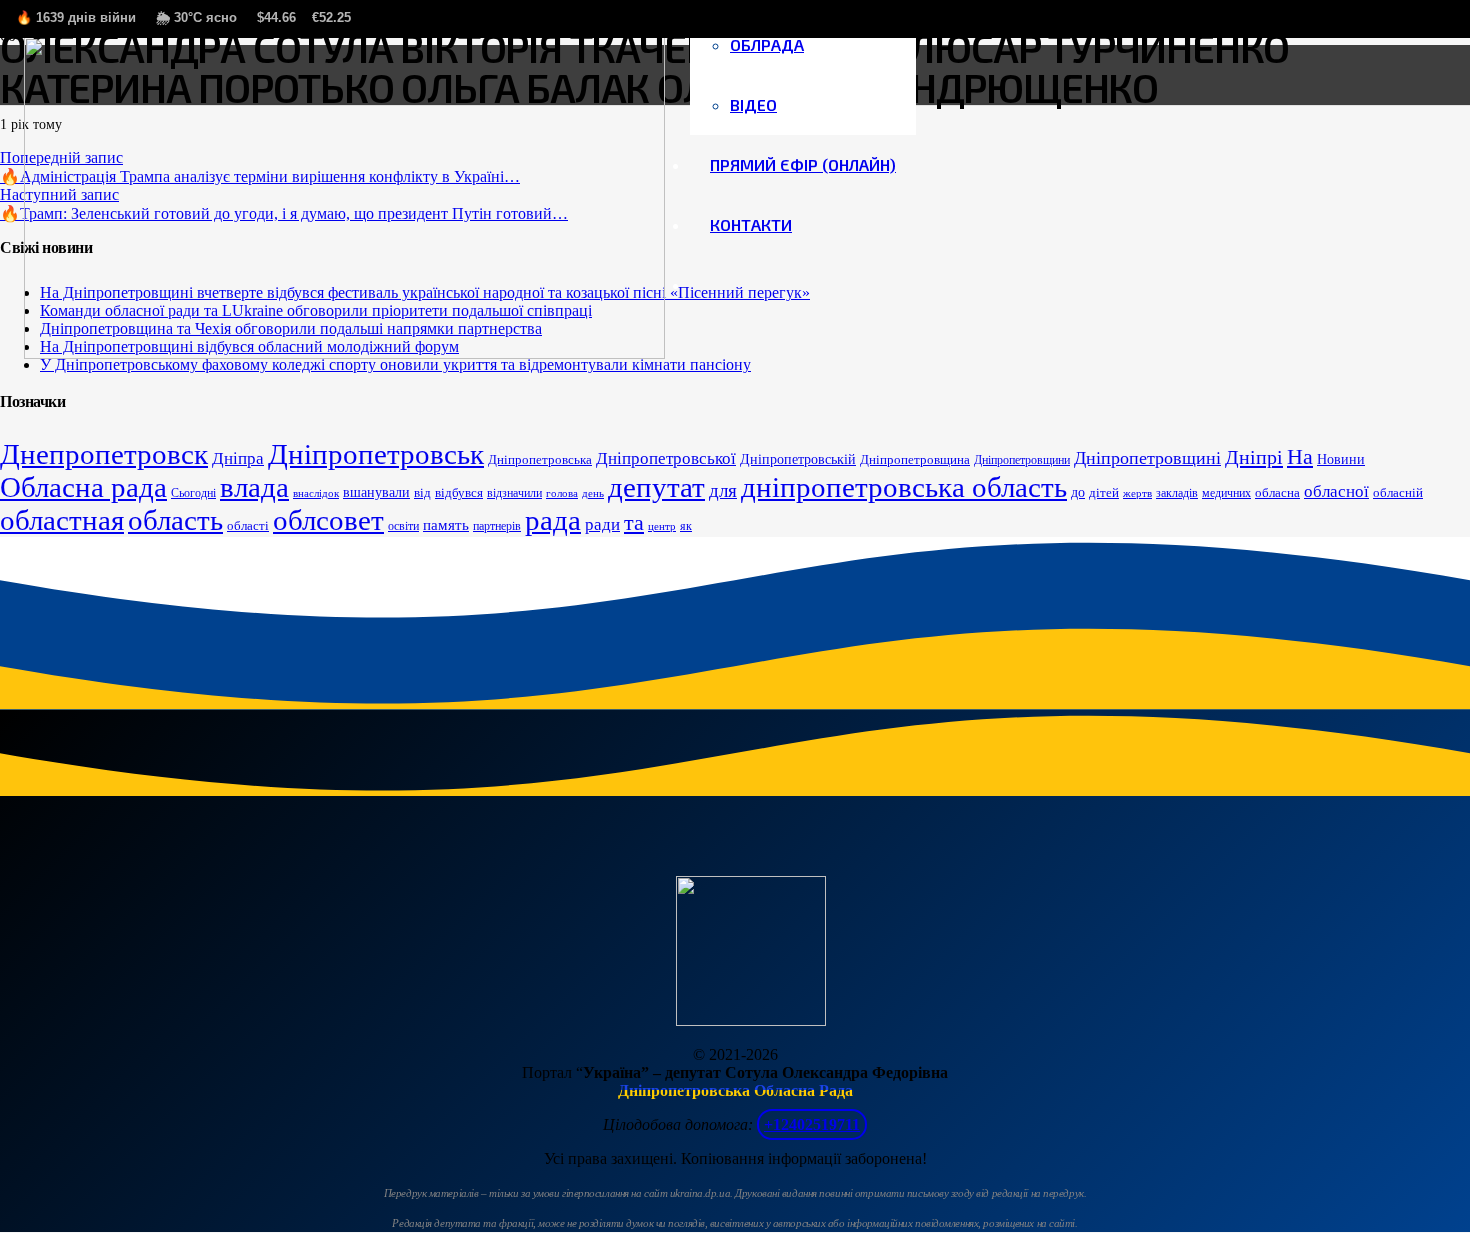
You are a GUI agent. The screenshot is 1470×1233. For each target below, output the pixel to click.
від (422, 492)
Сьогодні (193, 493)
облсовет (328, 520)
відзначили (514, 493)
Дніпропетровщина (915, 459)
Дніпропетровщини (1022, 460)
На (1300, 457)
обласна (1277, 492)
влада (254, 487)
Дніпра (238, 458)
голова (562, 493)
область (175, 520)
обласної (1336, 491)
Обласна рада (83, 487)
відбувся (459, 492)
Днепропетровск (104, 454)
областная (62, 520)
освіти (403, 526)
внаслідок (316, 493)
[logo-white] (344, 353)
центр (662, 526)
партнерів (497, 526)
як (686, 526)
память (446, 525)
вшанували (376, 492)
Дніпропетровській (798, 459)
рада (553, 520)
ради (602, 524)
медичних (1226, 493)
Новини (1341, 459)
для (723, 490)
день (593, 493)
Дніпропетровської (666, 458)
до (1078, 492)
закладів (1177, 493)
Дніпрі (1254, 457)
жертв (1137, 493)
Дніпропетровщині (1147, 458)
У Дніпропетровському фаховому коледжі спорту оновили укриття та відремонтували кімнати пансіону (395, 364)
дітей (1104, 492)
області (248, 525)
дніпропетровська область (904, 487)
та (634, 523)
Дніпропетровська (540, 459)
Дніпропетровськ (376, 454)
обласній (1398, 492)
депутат (656, 487)
